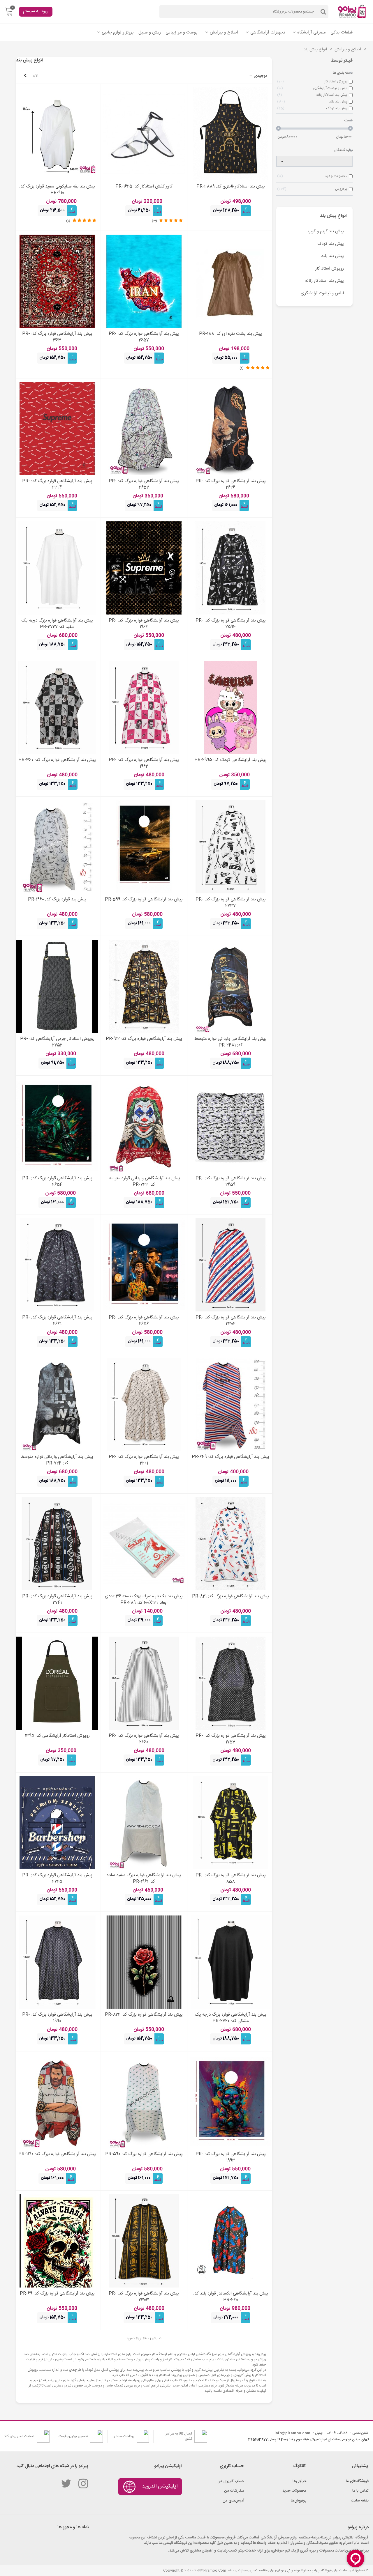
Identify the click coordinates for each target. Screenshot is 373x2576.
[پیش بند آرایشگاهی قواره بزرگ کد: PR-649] (231, 1404)
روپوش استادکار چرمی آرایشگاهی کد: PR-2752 (57, 1042)
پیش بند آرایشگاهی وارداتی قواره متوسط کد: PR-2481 (231, 1042)
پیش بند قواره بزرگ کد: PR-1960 (57, 900)
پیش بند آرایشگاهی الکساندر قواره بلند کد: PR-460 (231, 2297)
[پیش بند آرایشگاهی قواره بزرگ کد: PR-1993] (231, 2101)
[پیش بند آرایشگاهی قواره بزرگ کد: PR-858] (231, 1823)
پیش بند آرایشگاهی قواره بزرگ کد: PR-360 (57, 760)
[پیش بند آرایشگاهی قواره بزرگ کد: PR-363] (57, 281)
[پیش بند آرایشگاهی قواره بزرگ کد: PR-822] (144, 1962)
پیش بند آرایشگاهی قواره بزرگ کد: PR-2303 (144, 2297)
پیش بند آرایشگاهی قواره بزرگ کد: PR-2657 (144, 337)
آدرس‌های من (233, 2501)
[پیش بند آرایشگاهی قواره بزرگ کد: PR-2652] (144, 429)
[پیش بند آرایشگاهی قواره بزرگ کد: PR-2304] (57, 429)
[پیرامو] (353, 12)
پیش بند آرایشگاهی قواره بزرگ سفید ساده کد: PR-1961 (144, 1879)
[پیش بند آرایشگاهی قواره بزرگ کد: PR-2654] (57, 1126)
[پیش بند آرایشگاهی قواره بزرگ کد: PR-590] (144, 2101)
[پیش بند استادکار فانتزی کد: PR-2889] (231, 134)
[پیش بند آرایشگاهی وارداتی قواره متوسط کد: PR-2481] (231, 986)
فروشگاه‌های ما (357, 2481)
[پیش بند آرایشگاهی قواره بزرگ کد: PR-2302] (231, 1265)
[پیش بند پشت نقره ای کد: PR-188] (231, 281)
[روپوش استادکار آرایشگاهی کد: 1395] (57, 1683)
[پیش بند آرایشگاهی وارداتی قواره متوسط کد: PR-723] (144, 1126)
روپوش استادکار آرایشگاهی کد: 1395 (57, 1736)
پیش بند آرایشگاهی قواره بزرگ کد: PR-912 (144, 1039)
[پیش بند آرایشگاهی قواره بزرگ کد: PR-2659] (231, 1126)
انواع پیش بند (333, 216)
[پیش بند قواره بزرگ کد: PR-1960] (57, 847)
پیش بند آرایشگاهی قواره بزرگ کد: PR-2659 (231, 1182)
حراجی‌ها (299, 2481)
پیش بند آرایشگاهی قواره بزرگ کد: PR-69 (57, 2294)
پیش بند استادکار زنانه (324, 281)
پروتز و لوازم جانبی (118, 32)
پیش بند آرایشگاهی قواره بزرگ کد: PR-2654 (57, 1182)
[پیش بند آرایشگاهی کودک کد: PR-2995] (231, 707)
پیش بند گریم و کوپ (326, 231)
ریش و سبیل (150, 32)
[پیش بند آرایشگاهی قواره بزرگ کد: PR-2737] (231, 847)
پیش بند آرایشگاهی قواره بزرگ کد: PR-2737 (231, 903)
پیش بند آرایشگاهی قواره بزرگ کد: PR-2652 (144, 485)
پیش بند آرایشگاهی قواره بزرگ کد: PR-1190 (57, 2154)
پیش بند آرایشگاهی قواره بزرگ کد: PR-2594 (231, 624)
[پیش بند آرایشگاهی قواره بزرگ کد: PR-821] (231, 1544)
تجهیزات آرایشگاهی (268, 32)
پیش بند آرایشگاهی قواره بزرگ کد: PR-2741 (57, 1600)
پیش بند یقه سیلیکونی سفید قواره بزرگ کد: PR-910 (57, 190)
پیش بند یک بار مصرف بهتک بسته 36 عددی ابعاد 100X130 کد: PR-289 (144, 1600)
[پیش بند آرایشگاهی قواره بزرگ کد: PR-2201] (144, 1404)
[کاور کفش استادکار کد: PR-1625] (144, 134)
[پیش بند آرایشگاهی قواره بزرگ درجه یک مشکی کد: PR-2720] (231, 1962)
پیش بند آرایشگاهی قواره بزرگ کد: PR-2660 (144, 1739)
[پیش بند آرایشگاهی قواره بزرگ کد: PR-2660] (144, 1683)
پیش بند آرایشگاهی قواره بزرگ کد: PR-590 (144, 2154)
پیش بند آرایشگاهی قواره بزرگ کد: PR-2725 (57, 1879)
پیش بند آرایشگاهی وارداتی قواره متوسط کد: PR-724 (57, 1460)
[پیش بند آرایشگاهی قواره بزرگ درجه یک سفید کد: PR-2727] (57, 568)
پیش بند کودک (331, 244)
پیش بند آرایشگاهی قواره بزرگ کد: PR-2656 (144, 1321)
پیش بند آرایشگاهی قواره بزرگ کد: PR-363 (57, 337)
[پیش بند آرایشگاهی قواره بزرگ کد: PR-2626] (231, 429)
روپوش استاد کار (330, 269)
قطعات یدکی (342, 32)
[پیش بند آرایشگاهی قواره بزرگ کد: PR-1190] (57, 2101)
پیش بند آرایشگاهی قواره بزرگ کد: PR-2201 (144, 1460)
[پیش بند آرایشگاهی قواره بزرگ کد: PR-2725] (57, 1823)
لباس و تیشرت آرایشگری (322, 293)
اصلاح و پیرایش (224, 32)
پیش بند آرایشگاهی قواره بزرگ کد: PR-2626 (231, 485)
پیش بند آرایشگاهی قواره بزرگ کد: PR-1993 (231, 2158)
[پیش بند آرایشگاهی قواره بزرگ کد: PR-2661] (57, 1265)
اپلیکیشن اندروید (160, 2486)
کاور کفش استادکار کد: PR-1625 (144, 187)
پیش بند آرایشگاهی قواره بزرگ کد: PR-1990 (57, 2018)
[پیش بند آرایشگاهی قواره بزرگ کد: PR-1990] (57, 1962)
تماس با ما (360, 2491)
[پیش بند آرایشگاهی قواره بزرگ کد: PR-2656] (144, 1265)
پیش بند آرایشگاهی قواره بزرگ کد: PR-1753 (231, 1739)
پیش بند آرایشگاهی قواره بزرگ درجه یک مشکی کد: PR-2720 (231, 2018)
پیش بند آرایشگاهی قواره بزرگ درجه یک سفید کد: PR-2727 (57, 624)
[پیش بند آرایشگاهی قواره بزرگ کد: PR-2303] (144, 2241)
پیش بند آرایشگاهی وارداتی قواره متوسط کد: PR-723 (144, 1182)
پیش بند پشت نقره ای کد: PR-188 (231, 334)
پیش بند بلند (332, 256)
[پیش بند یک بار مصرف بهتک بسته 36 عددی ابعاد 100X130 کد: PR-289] (144, 1544)
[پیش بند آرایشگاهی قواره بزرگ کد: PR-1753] (231, 1683)
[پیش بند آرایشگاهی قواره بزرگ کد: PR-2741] (57, 1544)
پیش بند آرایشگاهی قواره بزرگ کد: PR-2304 (57, 485)
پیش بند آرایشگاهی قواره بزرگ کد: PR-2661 (57, 1321)
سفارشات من (234, 2491)
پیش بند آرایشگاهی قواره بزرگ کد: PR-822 (144, 2015)
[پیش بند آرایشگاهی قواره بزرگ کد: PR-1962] (144, 707)
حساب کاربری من (231, 2481)
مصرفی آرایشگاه (312, 32)
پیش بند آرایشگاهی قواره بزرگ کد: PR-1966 (144, 624)
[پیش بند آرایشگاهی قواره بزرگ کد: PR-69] (57, 2241)
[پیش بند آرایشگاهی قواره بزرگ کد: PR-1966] (144, 568)
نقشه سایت (360, 2501)
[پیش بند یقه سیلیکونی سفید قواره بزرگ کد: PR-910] (57, 134)
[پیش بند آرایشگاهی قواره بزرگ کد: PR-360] (57, 707)
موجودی (260, 76)
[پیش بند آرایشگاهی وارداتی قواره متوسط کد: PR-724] (57, 1404)
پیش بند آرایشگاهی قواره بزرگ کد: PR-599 (144, 900)
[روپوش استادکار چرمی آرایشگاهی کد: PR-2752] (57, 986)
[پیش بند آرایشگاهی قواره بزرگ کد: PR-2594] (231, 568)
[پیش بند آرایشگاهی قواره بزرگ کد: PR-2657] (144, 281)
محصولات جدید (294, 2491)
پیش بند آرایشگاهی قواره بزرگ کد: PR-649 (231, 1457)
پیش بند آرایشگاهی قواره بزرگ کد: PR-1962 (144, 763)
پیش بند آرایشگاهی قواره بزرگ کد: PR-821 (231, 1597)
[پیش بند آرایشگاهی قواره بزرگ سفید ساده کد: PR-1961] (144, 1823)
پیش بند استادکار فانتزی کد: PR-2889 (231, 187)
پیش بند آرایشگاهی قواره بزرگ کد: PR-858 (231, 1879)
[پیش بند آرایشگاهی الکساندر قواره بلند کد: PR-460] (231, 2241)
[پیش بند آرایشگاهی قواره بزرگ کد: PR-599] (144, 847)
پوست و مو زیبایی (182, 32)
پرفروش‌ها (299, 2501)
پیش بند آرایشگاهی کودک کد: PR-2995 (231, 760)
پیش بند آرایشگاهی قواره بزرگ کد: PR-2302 (231, 1321)
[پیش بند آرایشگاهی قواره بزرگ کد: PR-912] (144, 986)
